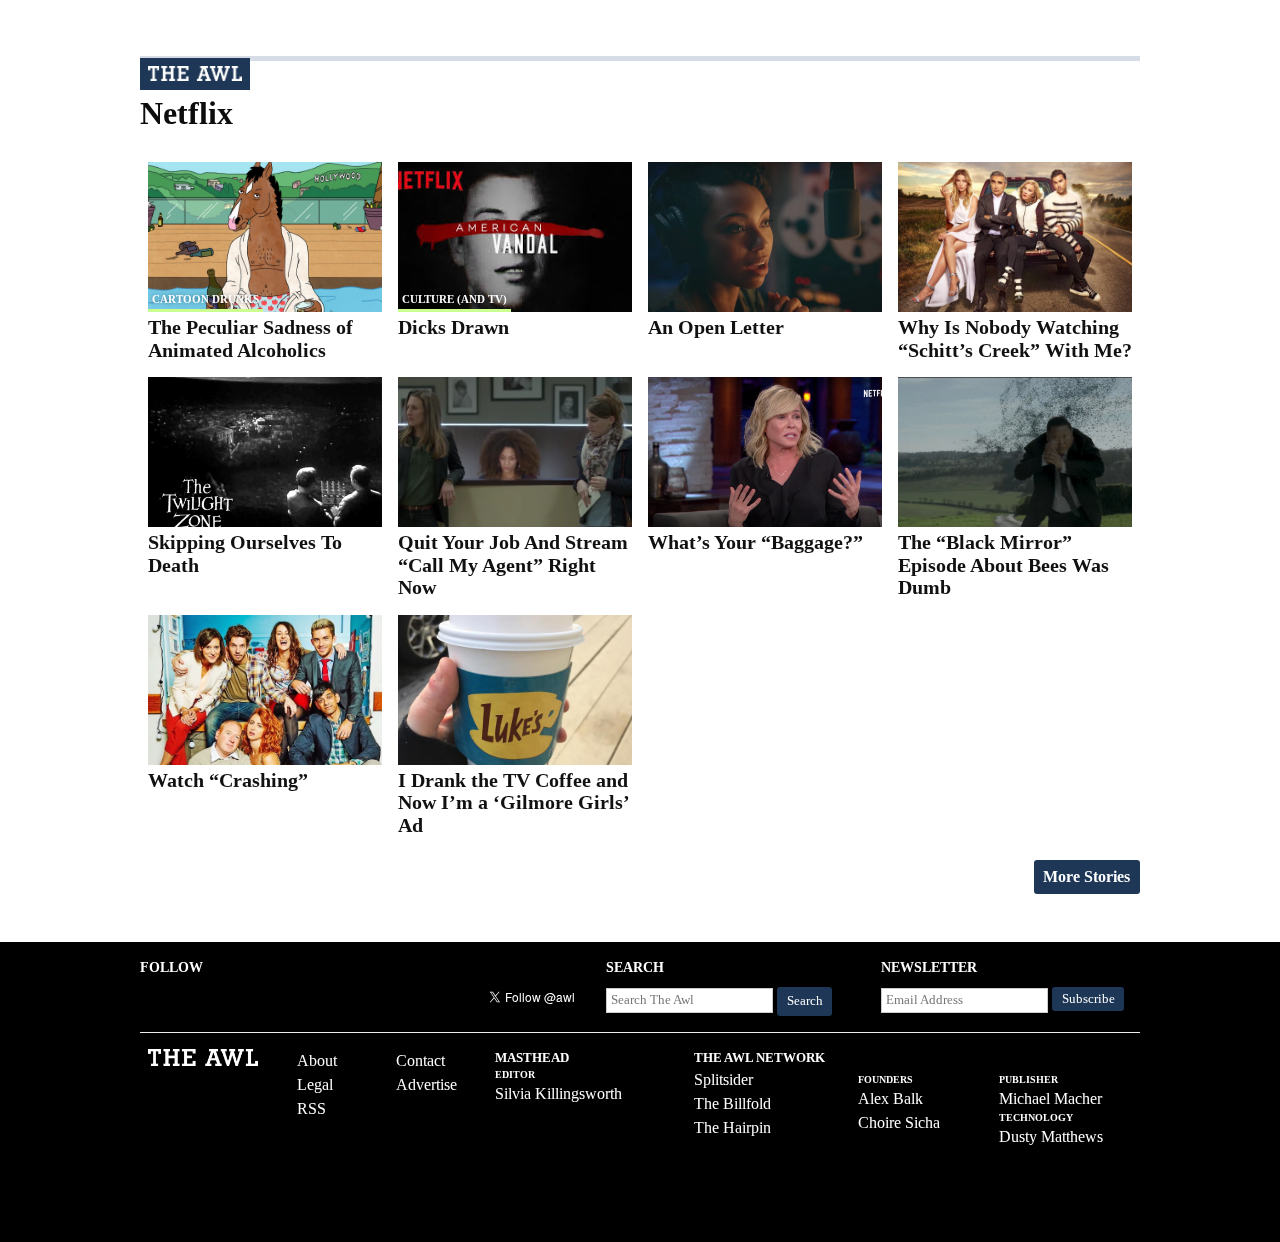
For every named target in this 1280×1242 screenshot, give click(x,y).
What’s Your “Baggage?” (755, 542)
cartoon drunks (205, 299)
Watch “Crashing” (228, 780)
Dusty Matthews (1051, 1136)
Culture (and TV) (454, 299)
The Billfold (732, 1103)
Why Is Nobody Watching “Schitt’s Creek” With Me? (1015, 338)
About (317, 1060)
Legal (315, 1084)
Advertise (426, 1084)
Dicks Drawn (453, 327)
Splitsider (723, 1079)
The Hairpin (732, 1127)
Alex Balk (890, 1098)
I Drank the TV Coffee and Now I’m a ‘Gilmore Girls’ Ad (513, 802)
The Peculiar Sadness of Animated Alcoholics (250, 338)
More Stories (1086, 876)
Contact (420, 1060)
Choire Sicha (899, 1122)
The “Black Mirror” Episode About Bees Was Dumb (1003, 564)
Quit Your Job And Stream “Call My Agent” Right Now (513, 564)
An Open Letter (716, 327)
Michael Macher (1050, 1098)
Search (805, 1001)
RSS (311, 1108)
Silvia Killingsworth (558, 1093)
